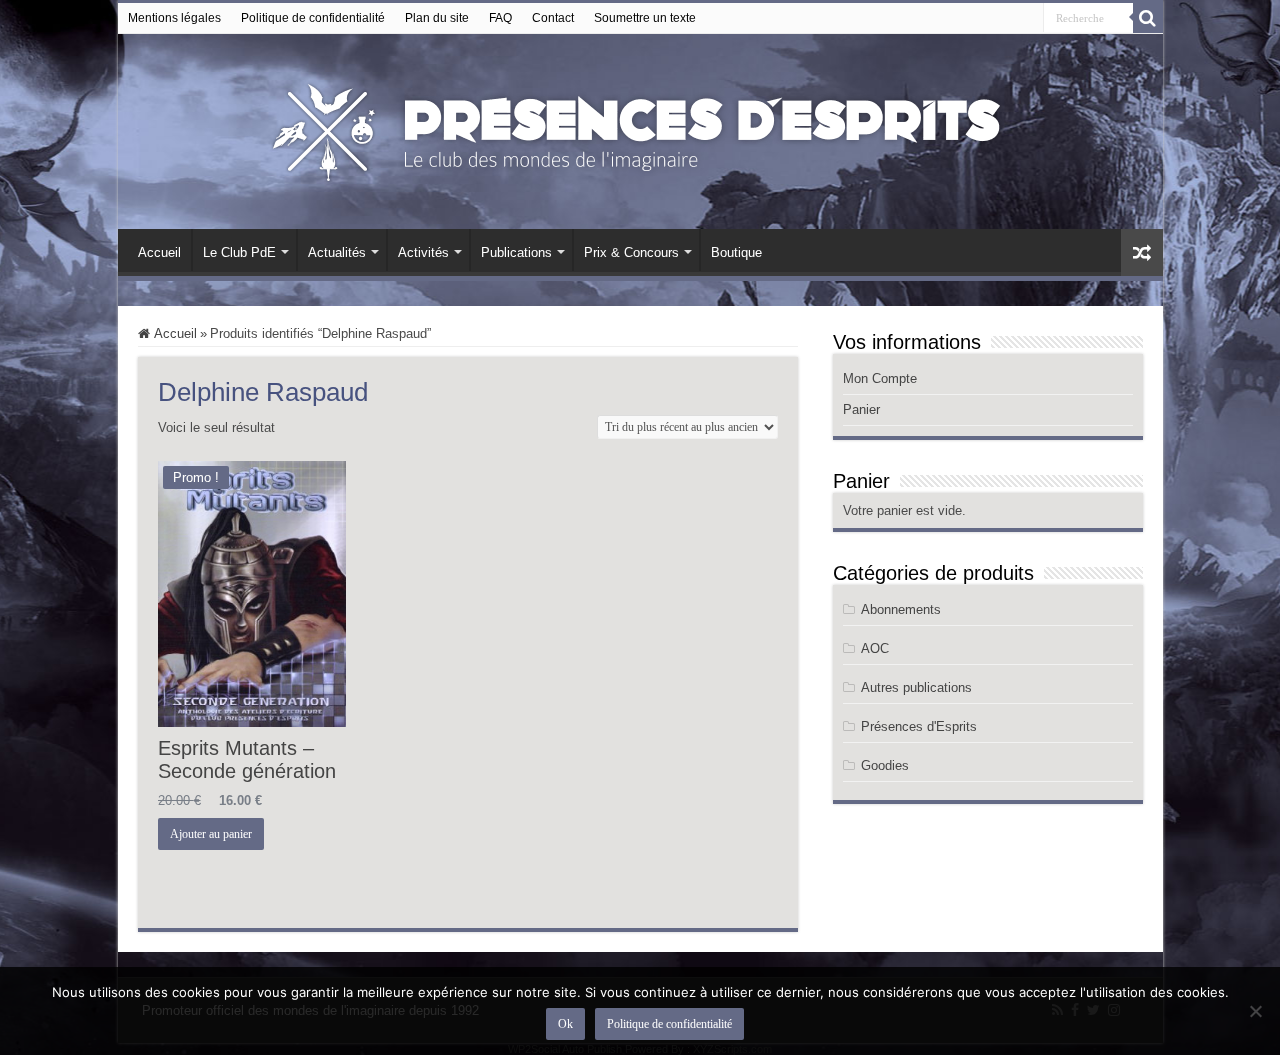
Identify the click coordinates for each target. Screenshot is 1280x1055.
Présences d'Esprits (919, 726)
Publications (516, 252)
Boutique (736, 252)
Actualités (337, 252)
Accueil (159, 252)
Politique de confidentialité (313, 18)
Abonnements (901, 609)
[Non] (1255, 1011)
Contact (553, 18)
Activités (423, 252)
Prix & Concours (631, 252)
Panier (861, 409)
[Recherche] (1148, 18)
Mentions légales (174, 18)
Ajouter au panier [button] (211, 834)
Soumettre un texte (645, 18)
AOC (875, 648)
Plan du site (437, 18)
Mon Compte (880, 378)
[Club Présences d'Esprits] (640, 128)
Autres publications (916, 687)
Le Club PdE (239, 252)
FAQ (500, 18)
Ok (565, 1024)
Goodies (885, 765)
